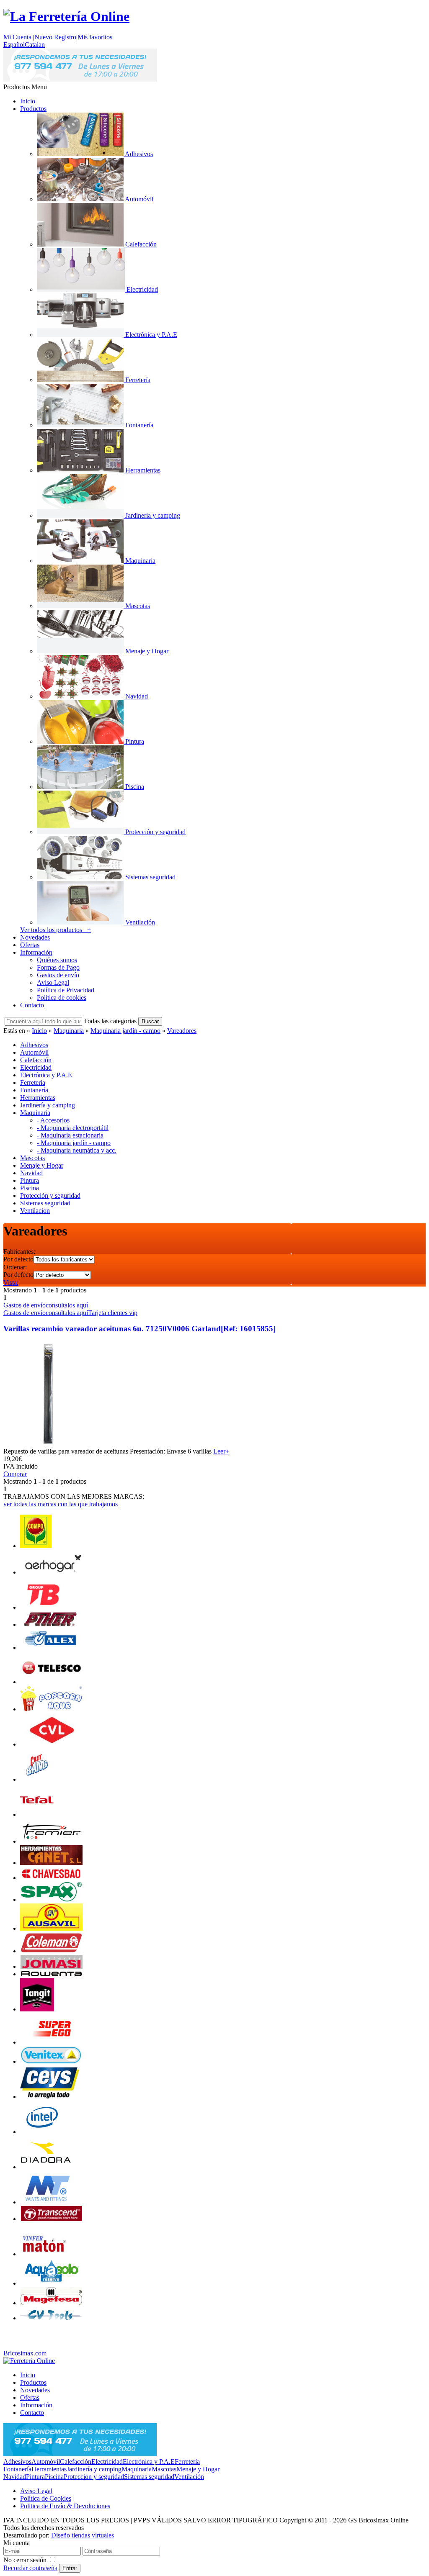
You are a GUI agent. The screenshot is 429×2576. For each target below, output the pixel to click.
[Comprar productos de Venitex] (52, 2061)
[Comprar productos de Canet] (52, 1863)
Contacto (32, 1005)
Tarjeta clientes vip (113, 1313)
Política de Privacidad (66, 990)
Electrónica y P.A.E (149, 2462)
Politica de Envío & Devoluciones (65, 2506)
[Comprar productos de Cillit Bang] (37, 1779)
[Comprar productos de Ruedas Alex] (52, 1648)
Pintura (35, 2477)
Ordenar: (15, 1267)
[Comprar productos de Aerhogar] (52, 1572)
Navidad (15, 2477)
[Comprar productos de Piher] (52, 1624)
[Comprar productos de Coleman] (52, 1951)
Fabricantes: (19, 1252)
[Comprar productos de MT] (47, 2202)
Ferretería (187, 2462)
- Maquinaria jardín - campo (74, 1143)
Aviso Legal (53, 982)
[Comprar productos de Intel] (42, 2132)
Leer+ (221, 1451)
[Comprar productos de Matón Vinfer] (43, 2254)
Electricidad (107, 2462)
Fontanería (17, 2469)
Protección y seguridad (94, 2477)
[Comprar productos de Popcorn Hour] (52, 1709)
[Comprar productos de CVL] (51, 1744)
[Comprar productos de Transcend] (52, 2219)
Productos (33, 109)
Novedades (35, 937)
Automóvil (46, 2462)
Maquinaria (69, 1031)
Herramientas (49, 2469)
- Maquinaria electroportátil (73, 1128)
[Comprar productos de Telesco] (52, 1682)
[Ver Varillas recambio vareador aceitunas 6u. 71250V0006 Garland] (48, 1444)
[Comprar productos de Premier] (52, 1841)
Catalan (35, 45)
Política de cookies (62, 998)
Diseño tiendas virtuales (83, 2535)
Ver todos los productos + (56, 930)
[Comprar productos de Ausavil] (52, 1928)
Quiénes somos (57, 960)
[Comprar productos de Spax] (52, 1899)
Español (14, 45)
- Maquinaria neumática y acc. (77, 1150)
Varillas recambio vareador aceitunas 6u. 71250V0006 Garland (140, 1329)
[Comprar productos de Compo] (36, 1546)
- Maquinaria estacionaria (70, 1135)
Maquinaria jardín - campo (125, 1031)
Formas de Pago (58, 967)
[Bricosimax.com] (29, 2361)
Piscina (54, 2477)
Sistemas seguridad (149, 2477)
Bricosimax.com (25, 2353)
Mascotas (164, 2469)
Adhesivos (17, 2462)
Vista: (11, 1283)
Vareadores (182, 1031)
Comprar (15, 1474)
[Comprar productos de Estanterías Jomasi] (52, 1966)
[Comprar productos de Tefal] (37, 1815)
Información (36, 952)
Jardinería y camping (94, 2469)
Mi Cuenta (17, 37)
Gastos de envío (58, 975)
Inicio (28, 101)
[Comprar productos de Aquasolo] (52, 2283)
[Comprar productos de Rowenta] (52, 1974)
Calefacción (76, 2462)
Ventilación (189, 2477)
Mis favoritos (95, 37)
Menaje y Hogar (198, 2469)
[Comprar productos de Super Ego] (52, 2042)
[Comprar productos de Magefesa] (52, 2303)
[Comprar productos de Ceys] (51, 2097)
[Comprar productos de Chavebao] (52, 1878)
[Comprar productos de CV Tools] (52, 2318)
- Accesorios (53, 1120)
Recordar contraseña (30, 2568)
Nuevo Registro (55, 37)
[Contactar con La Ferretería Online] (80, 79)
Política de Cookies (46, 2498)
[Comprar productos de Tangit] (37, 2009)
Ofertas (30, 945)
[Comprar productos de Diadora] (46, 2167)
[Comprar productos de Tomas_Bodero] (41, 1607)
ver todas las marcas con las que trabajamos (61, 1504)
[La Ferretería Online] (66, 16)
